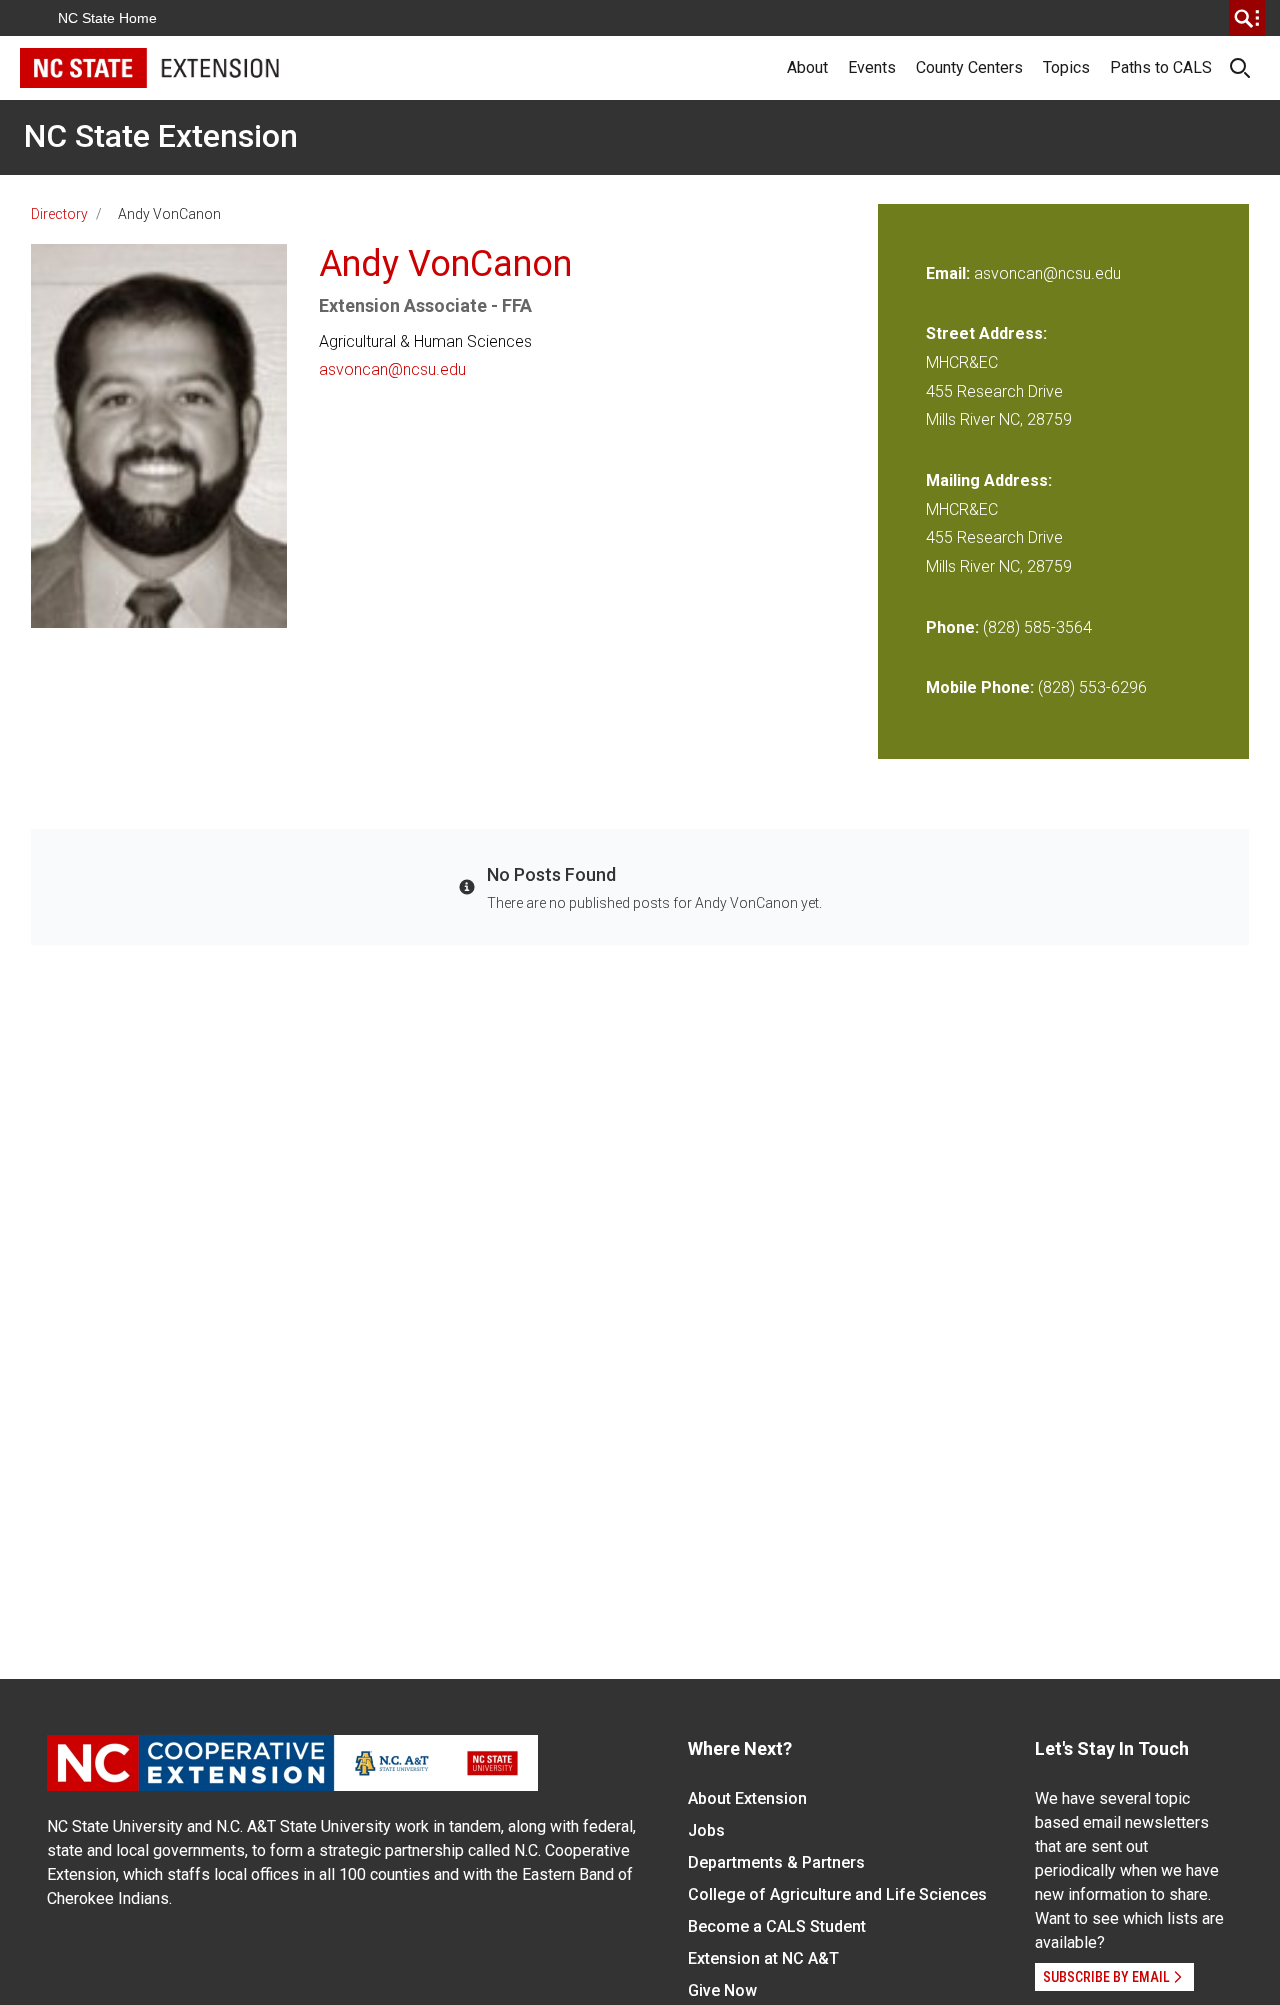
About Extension (747, 1798)
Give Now (722, 1990)
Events (872, 67)
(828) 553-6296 (1092, 687)
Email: (950, 273)
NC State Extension (161, 136)
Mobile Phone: (980, 687)
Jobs (706, 1830)
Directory (59, 214)
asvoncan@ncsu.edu (392, 369)
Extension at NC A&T (763, 1958)
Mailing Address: (989, 480)
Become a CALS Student (777, 1926)
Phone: (952, 627)
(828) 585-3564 (1037, 627)
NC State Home (107, 18)
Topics (1066, 67)
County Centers (969, 67)
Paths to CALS (1161, 67)
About (807, 67)
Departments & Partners (776, 1862)
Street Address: (986, 333)
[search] (1247, 18)
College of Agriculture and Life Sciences (837, 1894)
